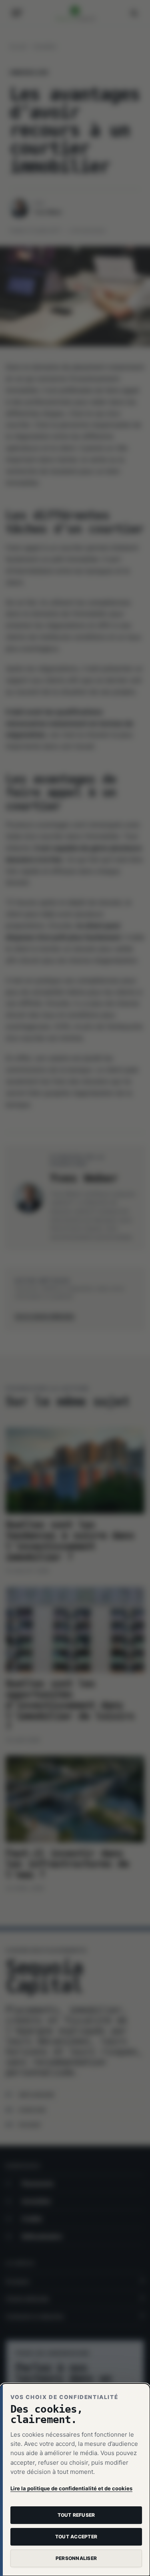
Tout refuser (76, 2515)
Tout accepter (76, 2537)
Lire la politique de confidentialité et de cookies (71, 2488)
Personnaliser (76, 2558)
